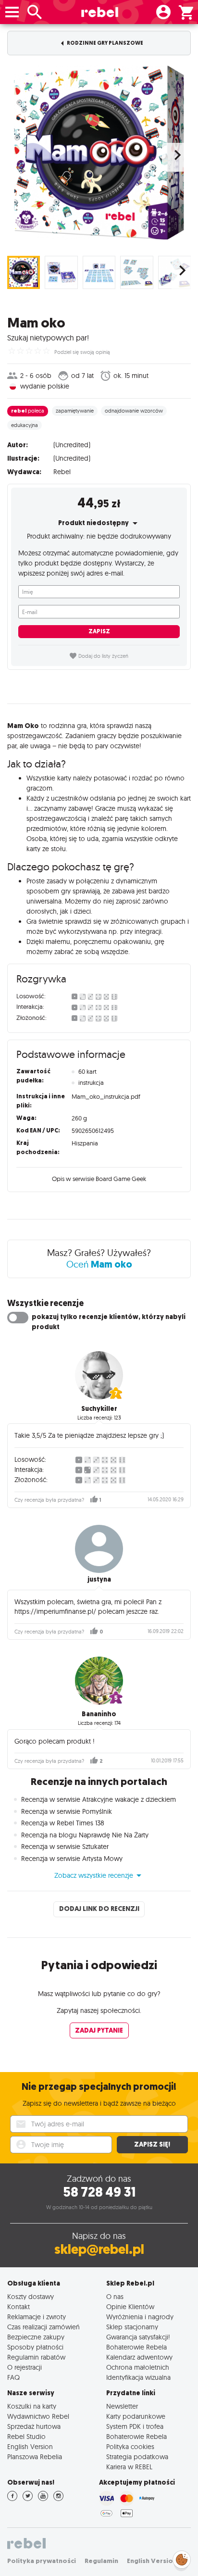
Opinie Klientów (130, 2306)
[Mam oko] (99, 152)
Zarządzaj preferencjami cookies (182, 2558)
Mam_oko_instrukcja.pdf (106, 1096)
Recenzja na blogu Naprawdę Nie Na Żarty (85, 1835)
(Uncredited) (72, 445)
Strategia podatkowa (137, 2457)
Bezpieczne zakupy (36, 2337)
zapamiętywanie (75, 411)
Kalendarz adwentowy (139, 2357)
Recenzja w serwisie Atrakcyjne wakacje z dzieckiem (99, 1799)
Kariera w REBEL (129, 2467)
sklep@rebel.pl (99, 2249)
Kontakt (19, 2306)
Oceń (99, 1264)
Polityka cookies (130, 2446)
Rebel (62, 472)
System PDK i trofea (135, 2426)
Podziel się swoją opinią (82, 352)
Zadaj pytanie (99, 2030)
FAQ (13, 2377)
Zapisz (99, 631)
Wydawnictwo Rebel (38, 2416)
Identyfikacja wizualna (138, 2377)
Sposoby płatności (35, 2347)
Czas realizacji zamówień (43, 2327)
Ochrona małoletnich (138, 2367)
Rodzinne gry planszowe (105, 43)
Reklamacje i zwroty (37, 2317)
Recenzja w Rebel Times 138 (63, 1823)
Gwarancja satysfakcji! (138, 2337)
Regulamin (101, 2561)
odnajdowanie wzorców (134, 411)
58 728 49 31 (99, 2192)
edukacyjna (25, 425)
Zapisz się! (152, 2144)
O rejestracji (25, 2367)
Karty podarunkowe (136, 2416)
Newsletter (122, 2406)
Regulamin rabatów (36, 2357)
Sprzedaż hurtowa (34, 2426)
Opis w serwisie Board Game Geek (99, 1179)
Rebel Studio (26, 2436)
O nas (115, 2296)
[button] (99, 1875)
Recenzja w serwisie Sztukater (65, 1847)
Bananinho (99, 1714)
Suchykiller (99, 1409)
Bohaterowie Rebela (136, 2347)
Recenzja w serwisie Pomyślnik (67, 1811)
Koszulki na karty (32, 2406)
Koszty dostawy (31, 2296)
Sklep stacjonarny (132, 2327)
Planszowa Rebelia (35, 2457)
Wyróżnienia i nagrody (140, 2317)
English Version (30, 2446)
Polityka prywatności (42, 2561)
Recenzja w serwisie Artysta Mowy (72, 1859)
